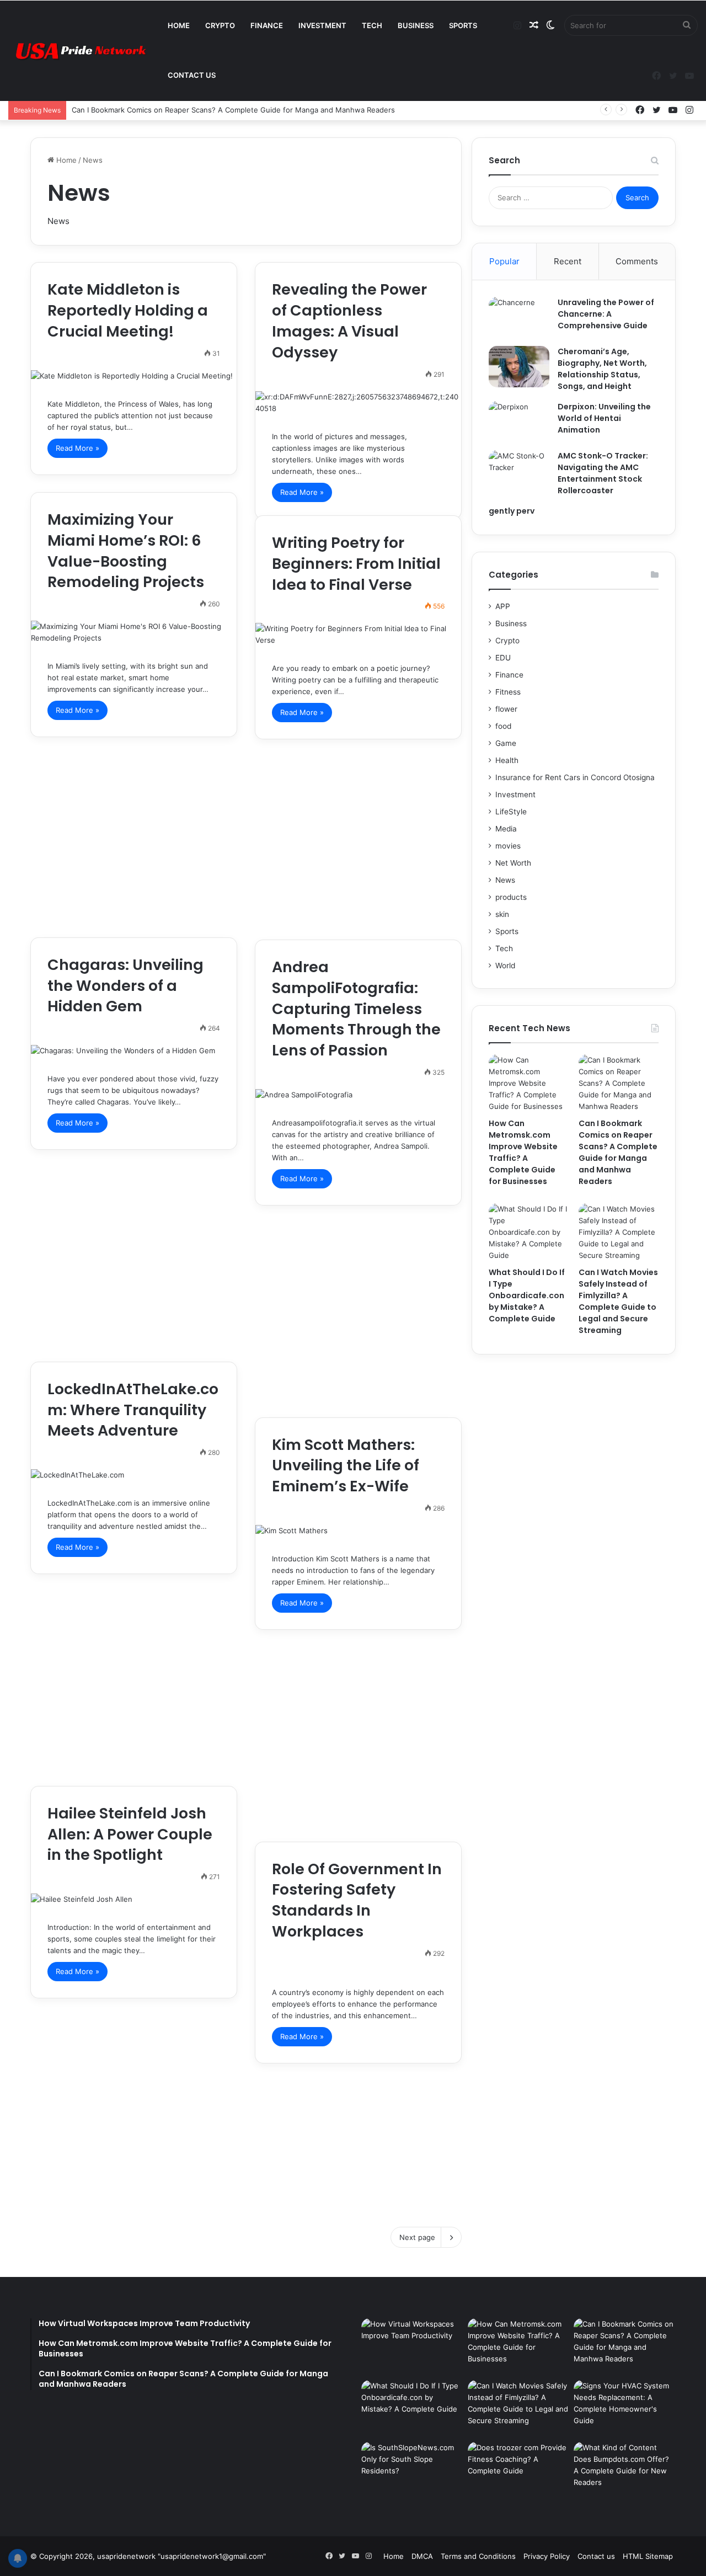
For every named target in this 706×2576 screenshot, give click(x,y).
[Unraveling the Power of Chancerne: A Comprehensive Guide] (519, 318)
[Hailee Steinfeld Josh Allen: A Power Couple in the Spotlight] (134, 1899)
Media (506, 829)
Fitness (508, 692)
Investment (322, 25)
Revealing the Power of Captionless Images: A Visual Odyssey (349, 321)
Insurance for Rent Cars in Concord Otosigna (575, 777)
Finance (267, 25)
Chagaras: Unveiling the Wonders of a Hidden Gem (125, 986)
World (505, 966)
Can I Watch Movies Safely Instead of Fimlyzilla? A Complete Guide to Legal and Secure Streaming (618, 1301)
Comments (637, 261)
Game (506, 743)
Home (179, 25)
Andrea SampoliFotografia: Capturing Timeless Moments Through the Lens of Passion (356, 1009)
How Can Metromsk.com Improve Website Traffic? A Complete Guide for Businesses (523, 1152)
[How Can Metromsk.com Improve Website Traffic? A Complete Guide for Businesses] (529, 1083)
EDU (503, 658)
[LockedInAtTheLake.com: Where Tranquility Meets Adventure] (134, 1475)
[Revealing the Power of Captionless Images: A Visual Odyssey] (358, 403)
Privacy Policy (547, 2556)
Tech (372, 25)
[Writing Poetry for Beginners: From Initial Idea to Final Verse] (358, 634)
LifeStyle (511, 812)
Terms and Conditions (478, 2556)
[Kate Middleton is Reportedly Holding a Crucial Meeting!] (134, 376)
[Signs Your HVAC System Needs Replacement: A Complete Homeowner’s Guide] (625, 2409)
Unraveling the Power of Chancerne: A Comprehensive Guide (606, 314)
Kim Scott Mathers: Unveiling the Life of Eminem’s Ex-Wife (346, 1466)
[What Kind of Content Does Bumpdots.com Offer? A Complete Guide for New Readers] (625, 2471)
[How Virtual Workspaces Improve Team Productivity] (412, 2347)
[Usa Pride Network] (77, 51)
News (505, 880)
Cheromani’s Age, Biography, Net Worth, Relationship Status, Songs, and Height (602, 369)
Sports (463, 25)
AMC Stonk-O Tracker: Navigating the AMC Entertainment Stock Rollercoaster (603, 473)
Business (416, 25)
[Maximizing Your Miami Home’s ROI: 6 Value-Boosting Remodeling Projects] (134, 632)
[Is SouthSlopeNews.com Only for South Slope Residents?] (412, 2477)
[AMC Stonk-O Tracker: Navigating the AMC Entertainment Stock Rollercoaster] (519, 471)
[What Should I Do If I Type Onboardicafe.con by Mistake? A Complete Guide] (529, 1232)
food (503, 726)
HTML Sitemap (648, 2556)
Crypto (220, 25)
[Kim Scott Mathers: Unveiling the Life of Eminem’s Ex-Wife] (358, 1531)
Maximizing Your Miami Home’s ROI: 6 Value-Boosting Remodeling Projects (126, 551)
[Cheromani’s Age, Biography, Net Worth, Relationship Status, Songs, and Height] (519, 367)
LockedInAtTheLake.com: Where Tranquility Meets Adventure (133, 1410)
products (511, 897)
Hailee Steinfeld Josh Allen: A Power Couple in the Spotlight (130, 1834)
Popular (504, 261)
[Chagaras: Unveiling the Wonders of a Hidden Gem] (134, 1051)
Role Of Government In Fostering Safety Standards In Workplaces (357, 1900)
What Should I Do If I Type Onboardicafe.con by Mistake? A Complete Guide (527, 1295)
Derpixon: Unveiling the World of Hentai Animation (604, 418)
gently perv (512, 511)
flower (506, 709)
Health (507, 760)
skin (502, 914)
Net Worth (513, 863)
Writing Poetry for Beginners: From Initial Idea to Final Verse (356, 564)
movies (508, 846)
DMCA (422, 2556)
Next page (417, 2237)
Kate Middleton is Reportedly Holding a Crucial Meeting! (128, 310)
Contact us (192, 75)
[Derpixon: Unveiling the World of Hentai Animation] (519, 422)
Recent (568, 261)
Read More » (77, 448)
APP (503, 606)
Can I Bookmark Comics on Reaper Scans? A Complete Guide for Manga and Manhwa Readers (233, 110)
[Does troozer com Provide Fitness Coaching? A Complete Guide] (519, 2471)
